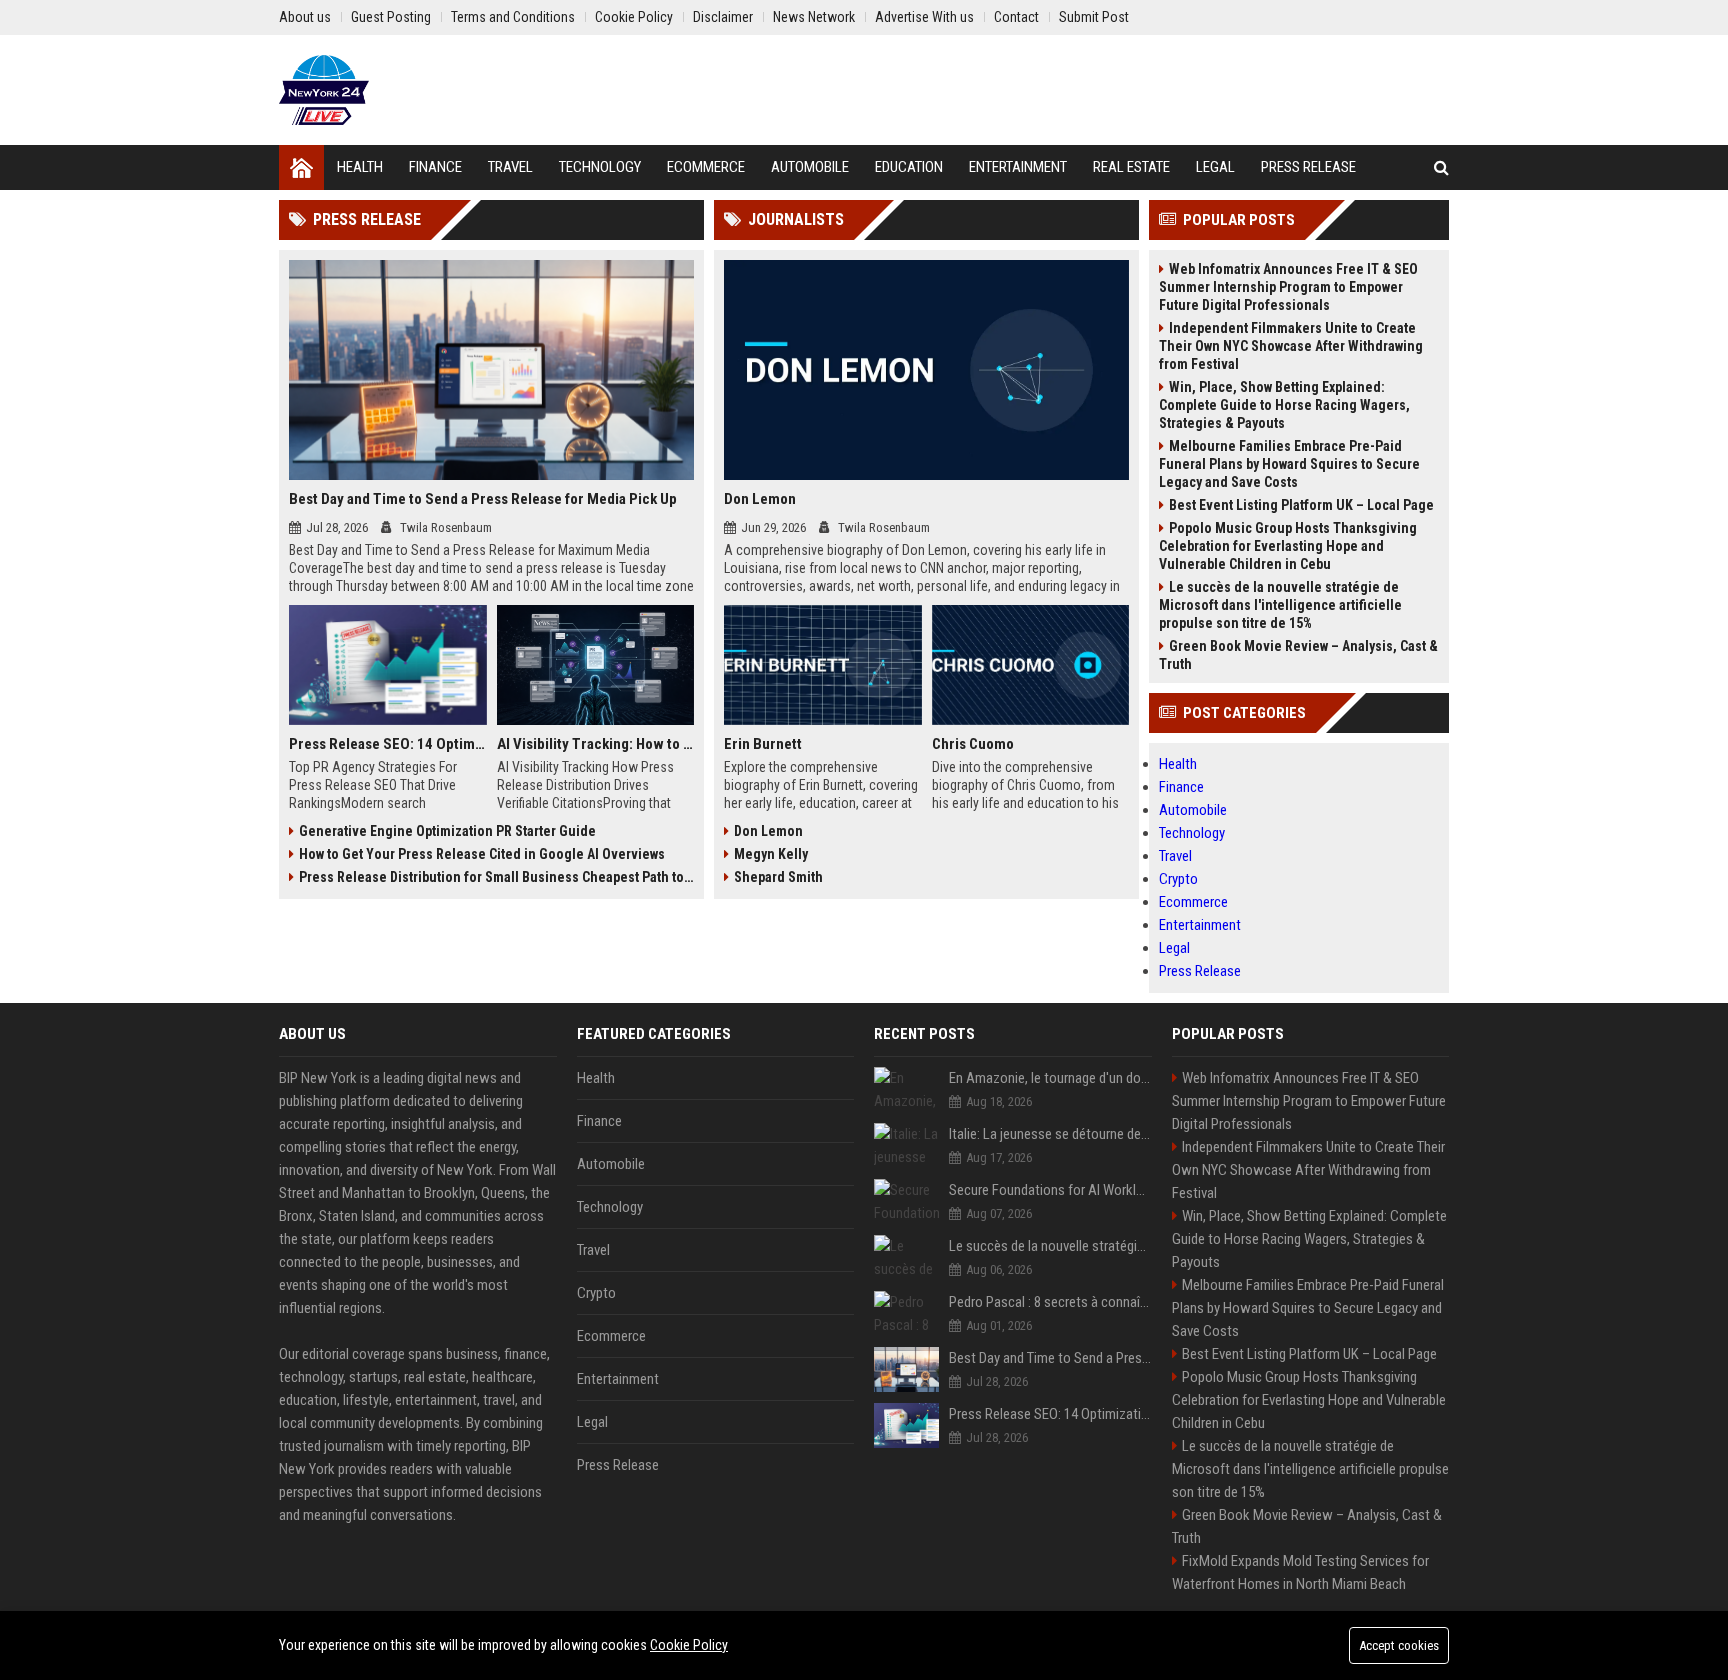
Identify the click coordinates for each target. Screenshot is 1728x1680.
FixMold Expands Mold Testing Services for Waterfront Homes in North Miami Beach (1300, 1572)
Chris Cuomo (973, 744)
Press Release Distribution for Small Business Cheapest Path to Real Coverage (496, 877)
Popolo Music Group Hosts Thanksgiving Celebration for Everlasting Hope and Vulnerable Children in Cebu (1288, 546)
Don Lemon (760, 499)
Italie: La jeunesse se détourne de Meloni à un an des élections (1050, 1134)
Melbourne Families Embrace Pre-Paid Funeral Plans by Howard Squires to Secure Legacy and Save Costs (1289, 464)
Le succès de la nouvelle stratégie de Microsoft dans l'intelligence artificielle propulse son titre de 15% (1280, 605)
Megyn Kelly (771, 854)
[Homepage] (301, 167)
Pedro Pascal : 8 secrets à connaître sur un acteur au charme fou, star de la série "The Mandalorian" (1050, 1302)
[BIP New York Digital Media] (324, 90)
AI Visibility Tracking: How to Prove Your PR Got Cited (596, 744)
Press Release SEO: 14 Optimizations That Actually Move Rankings (388, 744)
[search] (1441, 167)
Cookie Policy (689, 1645)
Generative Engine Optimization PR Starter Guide (447, 831)
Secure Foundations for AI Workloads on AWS (1050, 1190)
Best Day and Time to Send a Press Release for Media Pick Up (483, 499)
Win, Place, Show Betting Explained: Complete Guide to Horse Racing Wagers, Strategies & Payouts (1284, 405)
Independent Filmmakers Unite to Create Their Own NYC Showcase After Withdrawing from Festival (1291, 346)
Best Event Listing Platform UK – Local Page (1301, 505)
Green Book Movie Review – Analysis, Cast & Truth (1298, 655)
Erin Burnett (763, 744)
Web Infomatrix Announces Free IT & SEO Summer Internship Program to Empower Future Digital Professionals (1288, 287)
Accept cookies (1399, 1645)
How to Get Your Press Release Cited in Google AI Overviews (482, 854)
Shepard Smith (778, 877)
